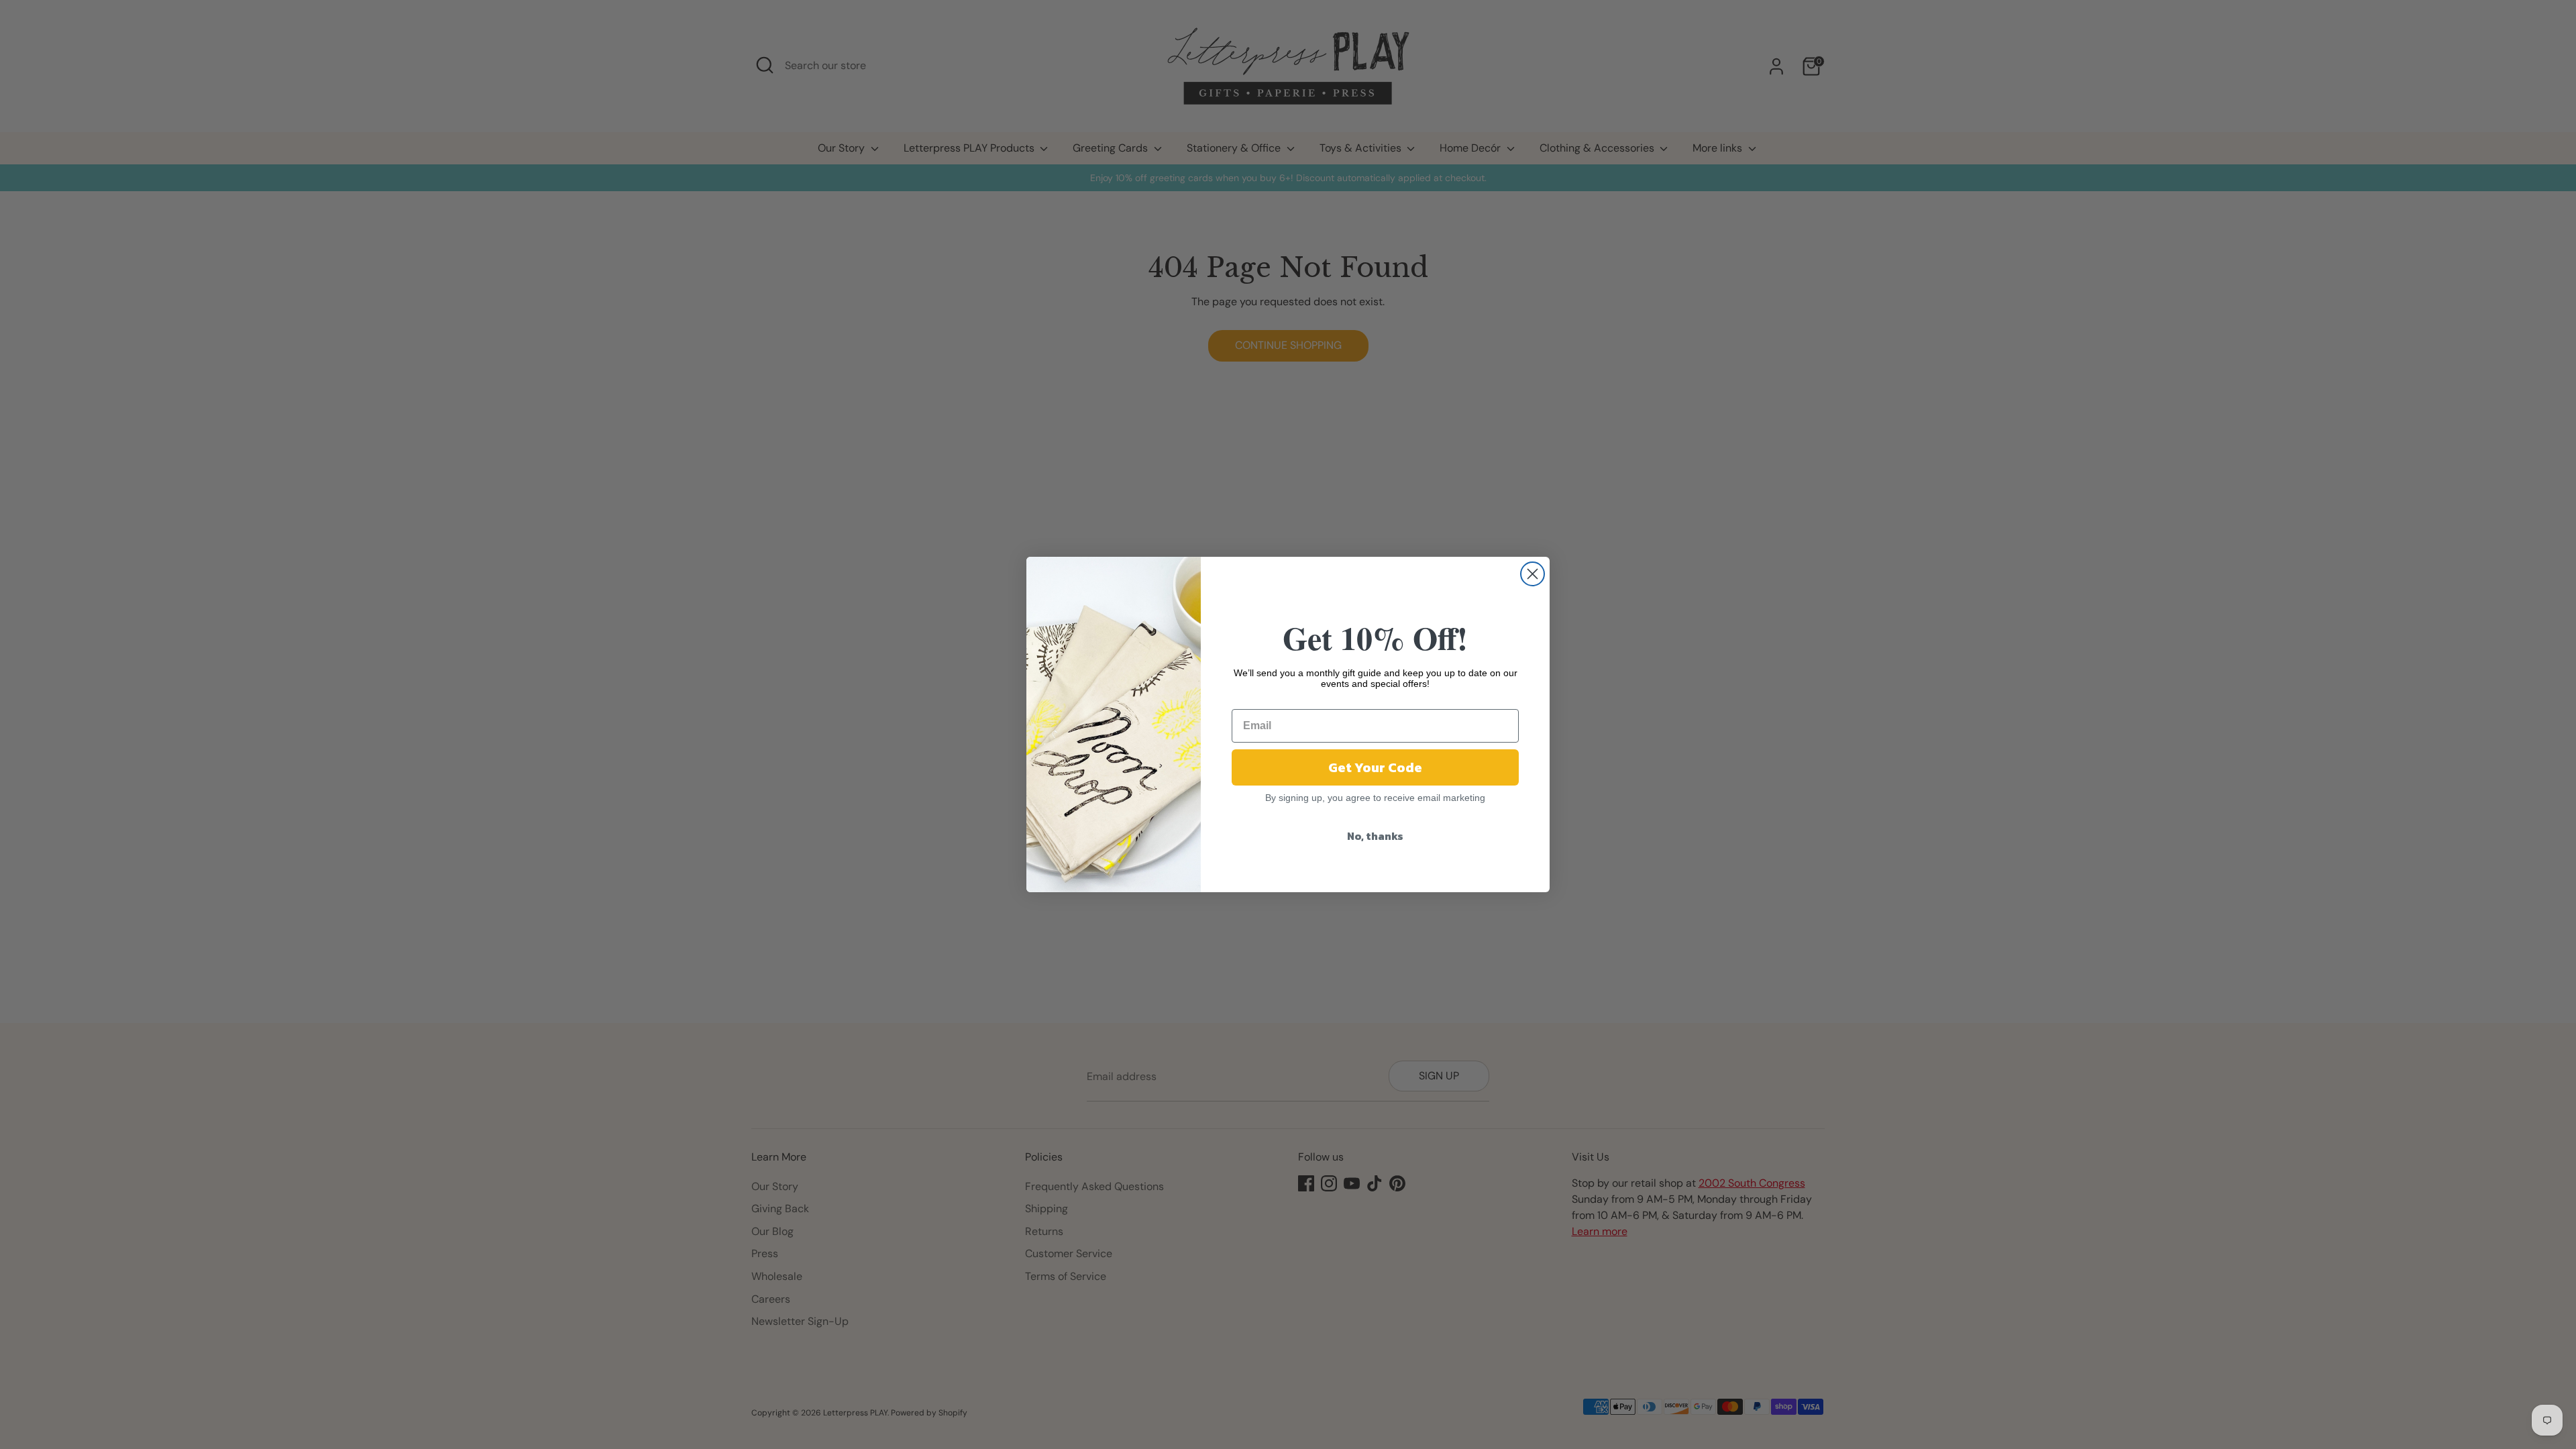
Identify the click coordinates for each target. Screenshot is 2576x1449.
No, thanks (1375, 836)
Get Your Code (1375, 767)
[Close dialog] (1533, 574)
